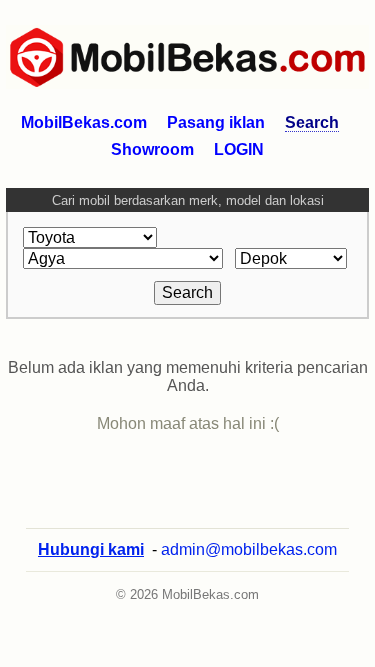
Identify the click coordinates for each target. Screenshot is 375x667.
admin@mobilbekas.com (249, 549)
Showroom (152, 149)
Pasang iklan (216, 122)
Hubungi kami (91, 549)
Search (312, 122)
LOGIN (239, 149)
